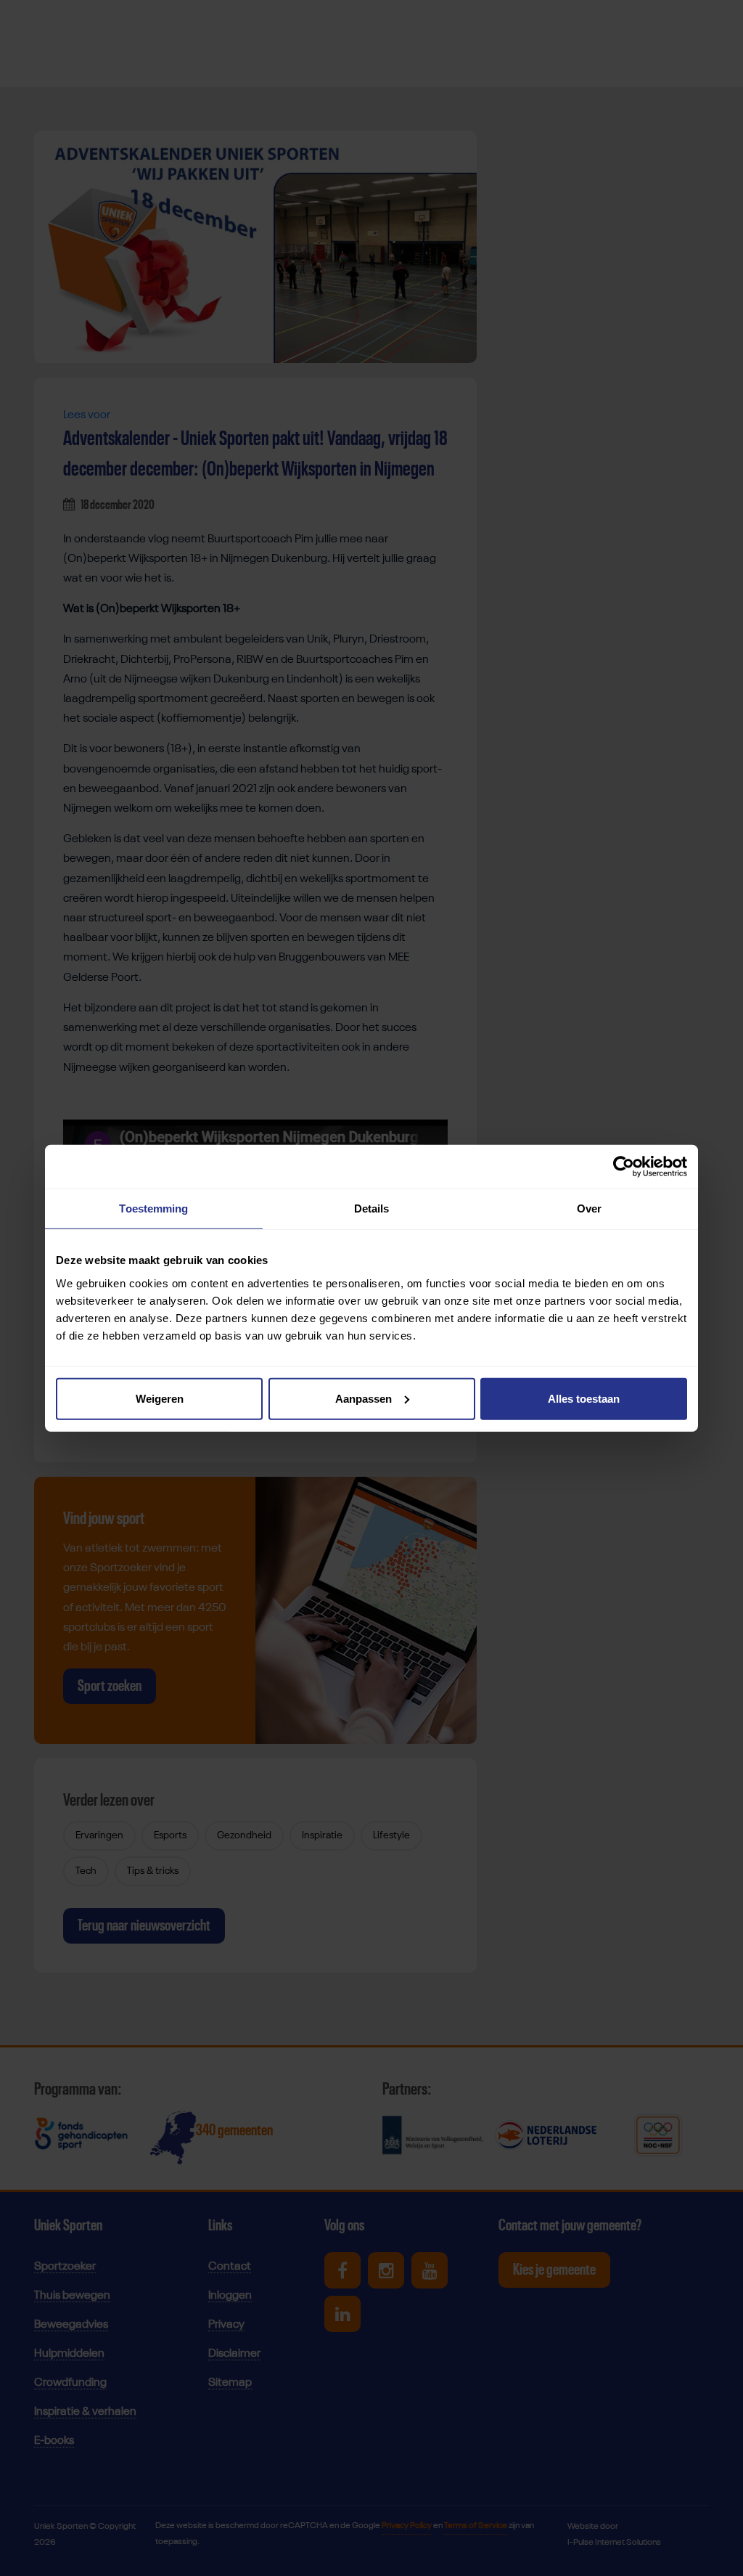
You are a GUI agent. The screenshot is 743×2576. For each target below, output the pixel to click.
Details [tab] (372, 1208)
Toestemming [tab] (153, 1208)
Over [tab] (589, 1208)
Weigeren (160, 1398)
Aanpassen (364, 1398)
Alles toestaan (584, 1398)
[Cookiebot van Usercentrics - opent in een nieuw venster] (624, 1167)
